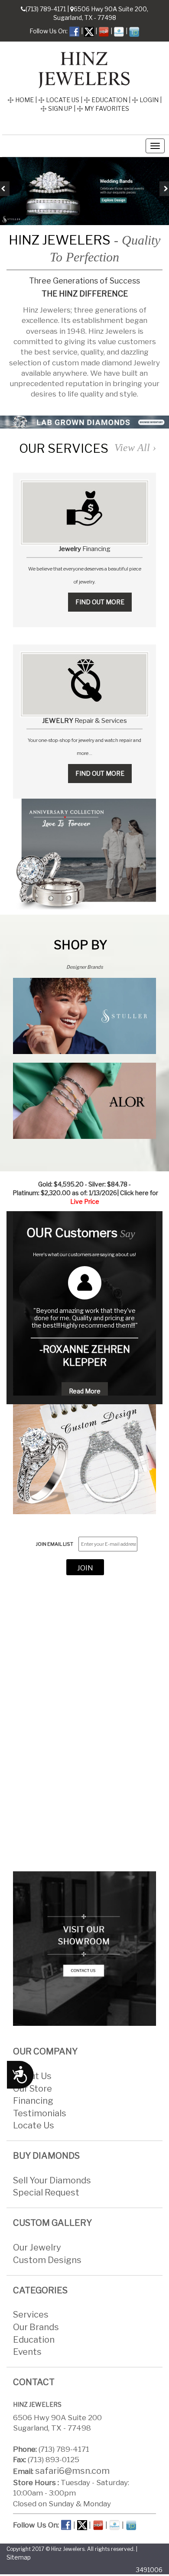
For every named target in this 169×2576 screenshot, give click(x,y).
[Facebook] (74, 31)
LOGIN (148, 100)
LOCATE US (62, 100)
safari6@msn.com (72, 2471)
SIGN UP (60, 108)
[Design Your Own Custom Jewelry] (84, 1459)
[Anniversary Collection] (84, 854)
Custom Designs (47, 2260)
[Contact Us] (84, 1949)
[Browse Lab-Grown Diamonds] (84, 422)
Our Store (32, 2089)
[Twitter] (89, 31)
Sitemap (19, 2557)
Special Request (46, 2193)
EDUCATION (109, 100)
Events (27, 2352)
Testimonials (40, 2113)
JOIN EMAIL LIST (55, 1544)
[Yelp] (104, 31)
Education (34, 2340)
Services (31, 2315)
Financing (33, 2101)
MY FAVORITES (106, 108)
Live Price (85, 1201)
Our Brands (36, 2327)
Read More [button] (85, 1391)
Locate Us (34, 2125)
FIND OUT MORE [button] (100, 602)
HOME (24, 100)
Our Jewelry (37, 2247)
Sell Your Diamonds (52, 2180)
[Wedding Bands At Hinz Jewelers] (84, 191)
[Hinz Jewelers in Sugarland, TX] (84, 68)
